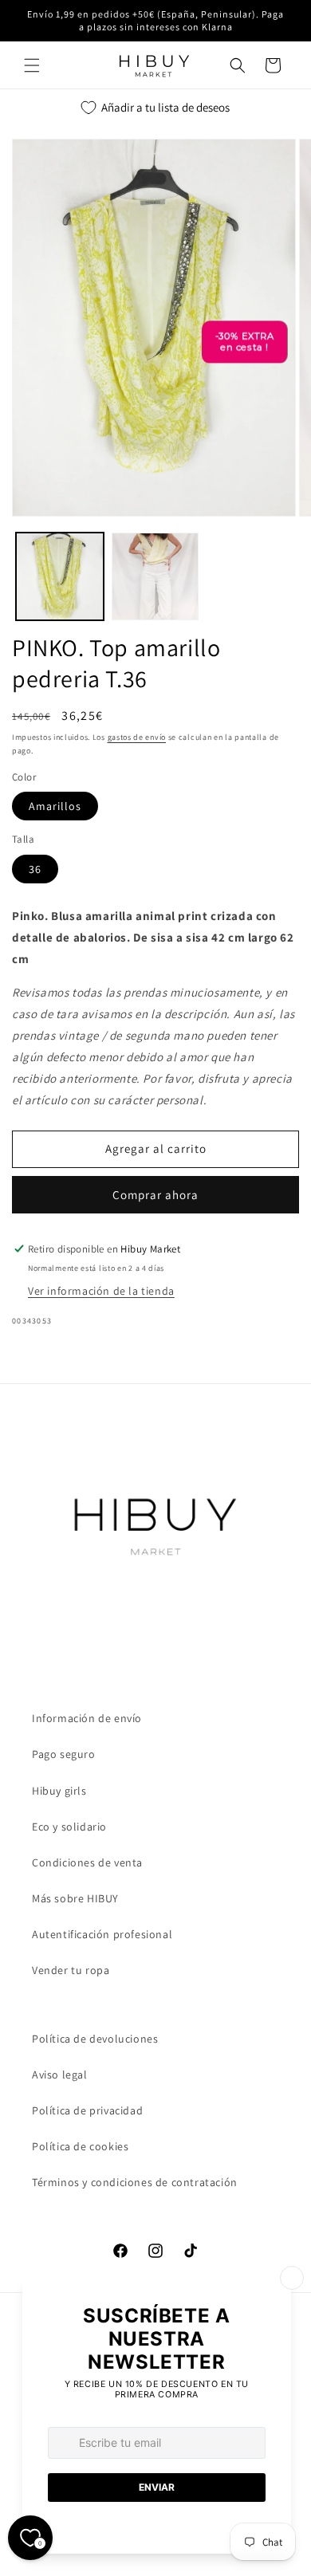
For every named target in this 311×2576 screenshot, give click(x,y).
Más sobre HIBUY (75, 1898)
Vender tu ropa (71, 1970)
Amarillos (55, 806)
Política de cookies (80, 2146)
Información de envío (87, 1718)
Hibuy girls (59, 1791)
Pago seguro (64, 1754)
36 (35, 869)
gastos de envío (137, 737)
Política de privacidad (87, 2110)
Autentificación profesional (102, 1934)
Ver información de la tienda (101, 1291)
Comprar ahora (155, 1195)
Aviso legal (60, 2075)
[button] (32, 65)
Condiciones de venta (87, 1862)
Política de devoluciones (95, 2039)
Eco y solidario (69, 1827)
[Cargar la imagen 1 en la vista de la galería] (60, 576)
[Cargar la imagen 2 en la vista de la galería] (155, 576)
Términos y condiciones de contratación (135, 2182)
